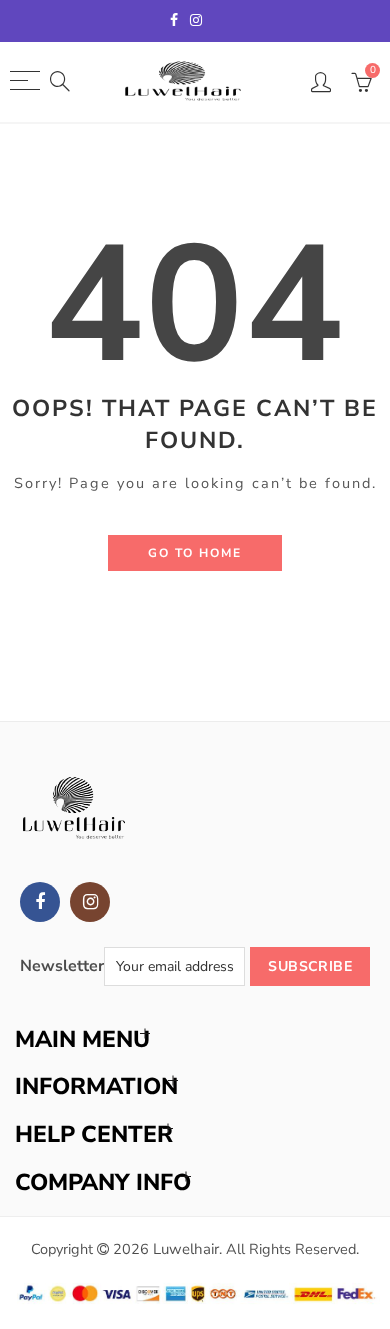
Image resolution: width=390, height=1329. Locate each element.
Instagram (90, 902)
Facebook (40, 902)
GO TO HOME (195, 553)
